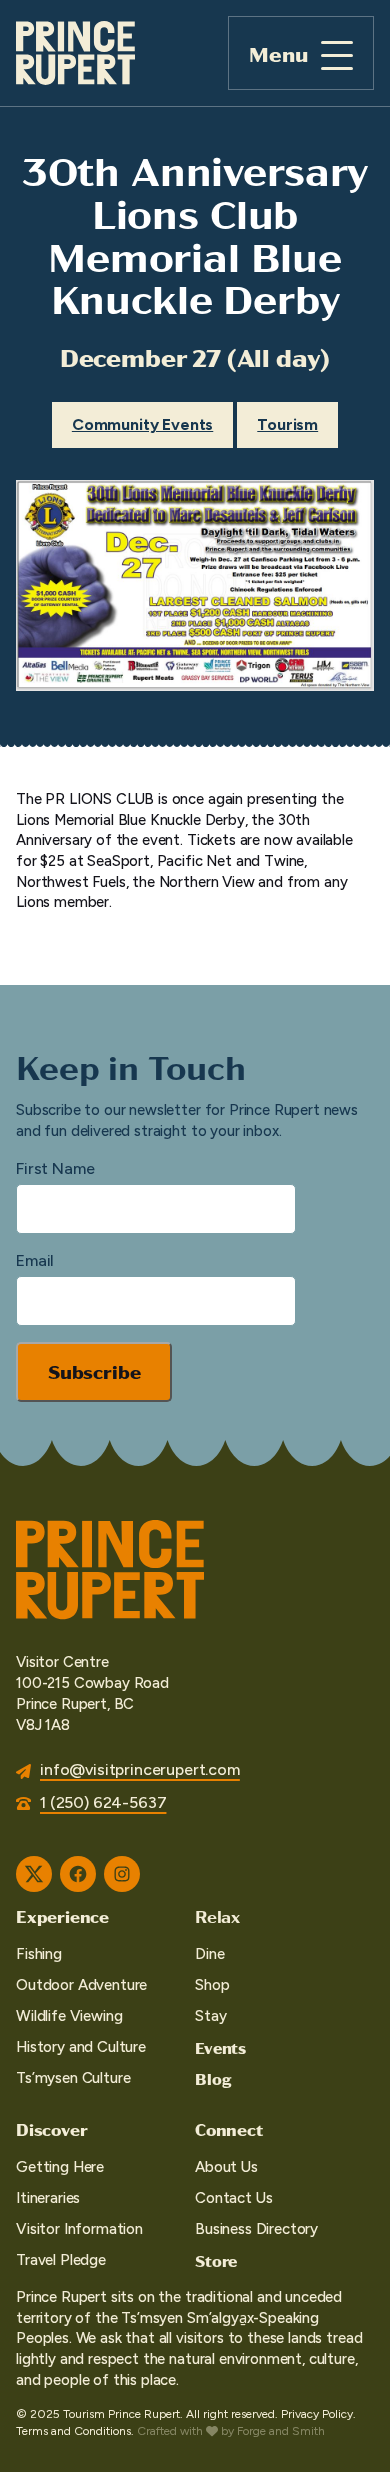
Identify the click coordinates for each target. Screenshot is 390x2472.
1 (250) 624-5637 (103, 1802)
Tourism (287, 424)
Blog (213, 2078)
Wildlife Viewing (69, 2016)
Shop (212, 1985)
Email (35, 1260)
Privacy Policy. (318, 2414)
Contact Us (233, 2198)
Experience (62, 1916)
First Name (55, 1168)
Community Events (142, 424)
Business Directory (256, 2229)
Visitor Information (79, 2229)
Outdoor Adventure (81, 1985)
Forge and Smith (281, 2431)
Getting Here (60, 2167)
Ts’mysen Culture (73, 2078)
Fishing (39, 1954)
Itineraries (48, 2198)
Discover (51, 2129)
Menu (278, 53)
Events (220, 2047)
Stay (210, 2016)
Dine (209, 1954)
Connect (229, 2129)
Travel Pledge (61, 2260)
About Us (226, 2167)
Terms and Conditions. (75, 2431)
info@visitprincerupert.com (140, 1769)
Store (216, 2260)
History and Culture (81, 2047)
